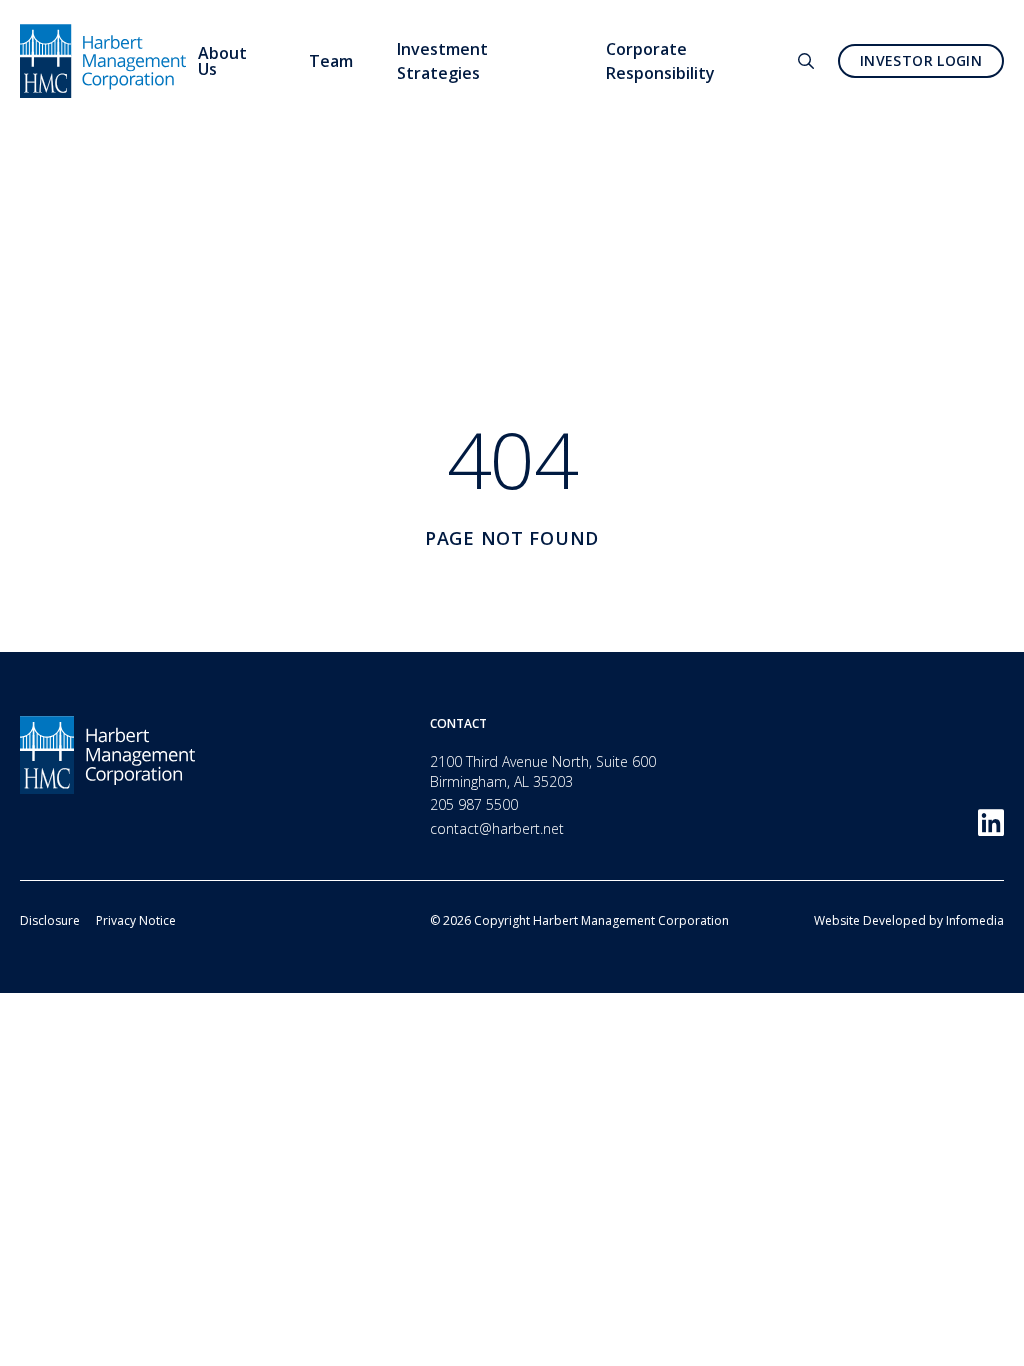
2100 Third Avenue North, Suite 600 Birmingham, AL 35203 (543, 771)
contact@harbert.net (497, 828)
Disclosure (50, 920)
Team (331, 61)
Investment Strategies (442, 61)
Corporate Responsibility (660, 61)
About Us (222, 61)
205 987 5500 (474, 804)
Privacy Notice (136, 920)
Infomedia (975, 920)
